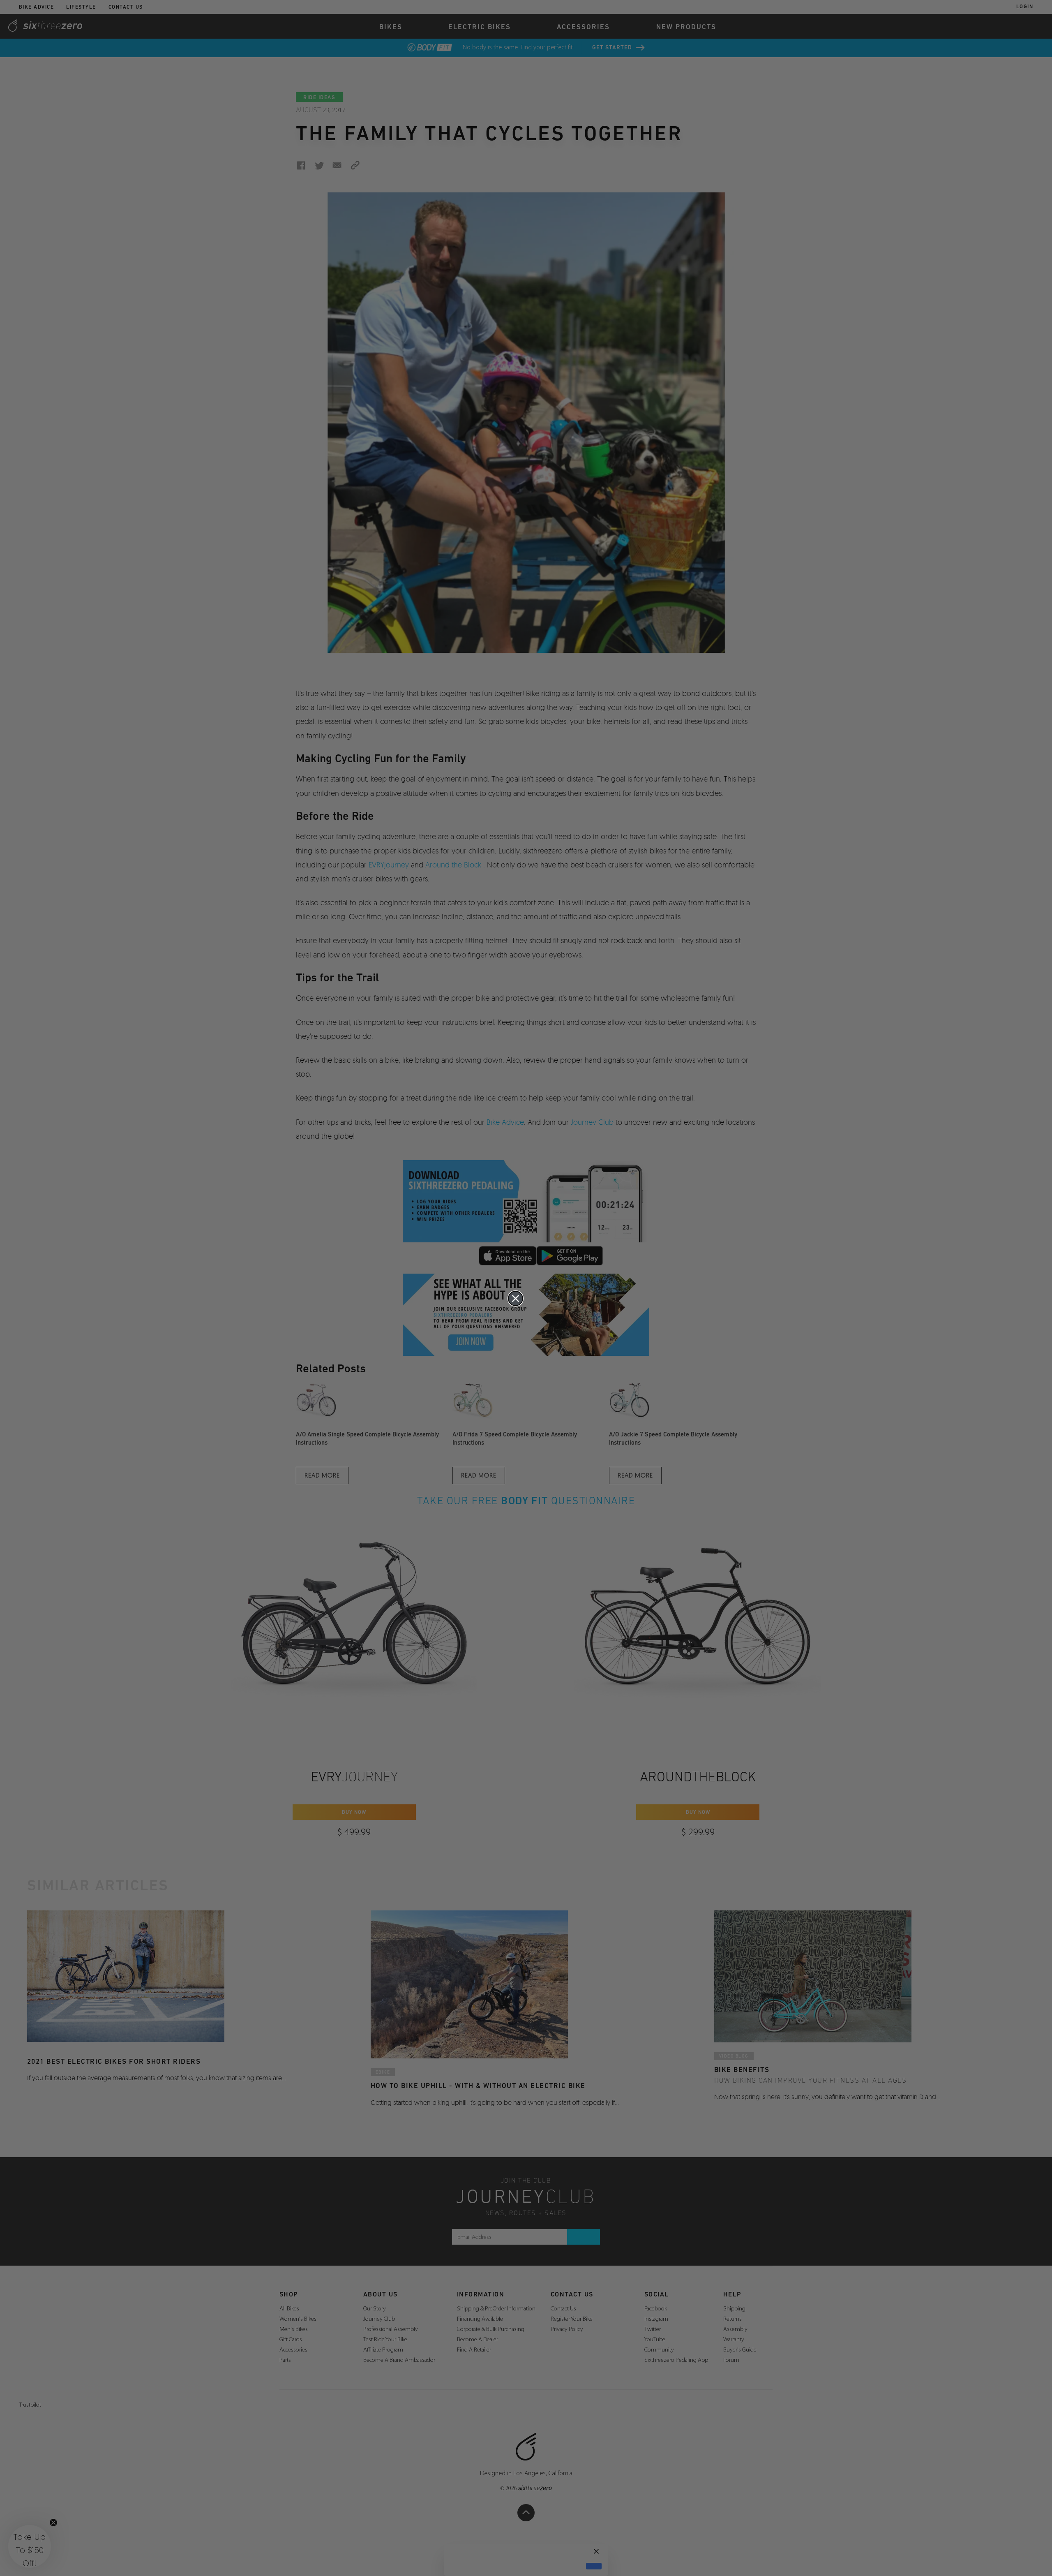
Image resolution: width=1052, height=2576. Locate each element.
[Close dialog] (516, 1298)
